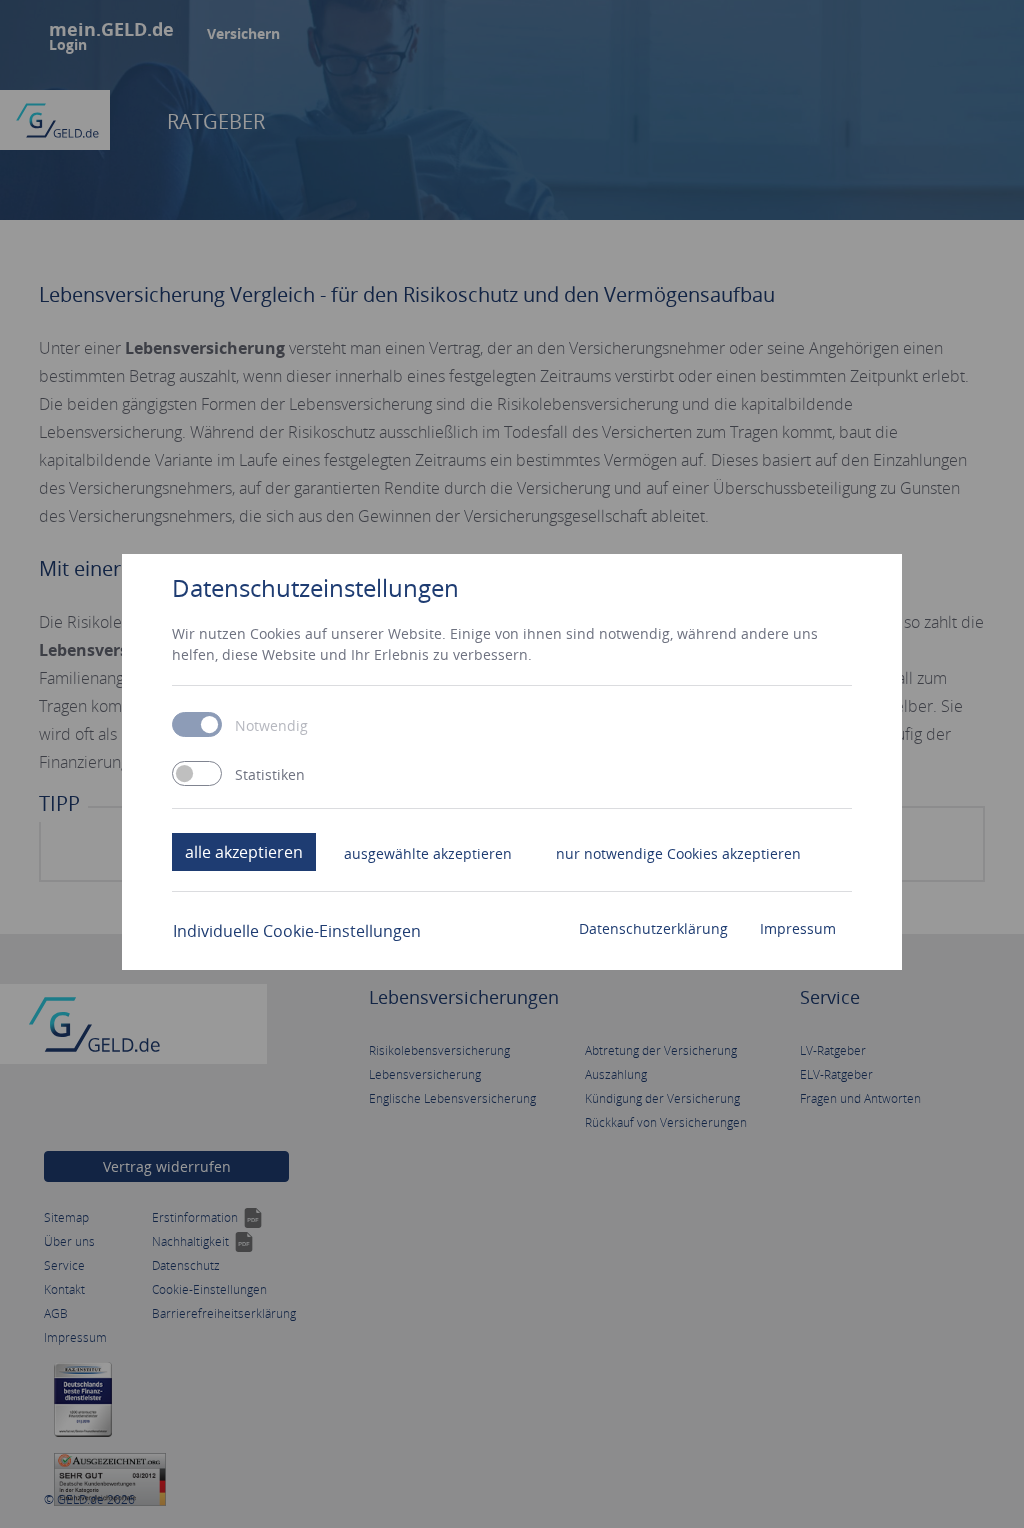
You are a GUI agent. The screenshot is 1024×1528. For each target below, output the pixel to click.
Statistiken (270, 775)
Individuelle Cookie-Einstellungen (297, 931)
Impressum (798, 928)
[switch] (197, 773)
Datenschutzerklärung (653, 928)
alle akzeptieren (244, 852)
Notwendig (271, 726)
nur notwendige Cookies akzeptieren (678, 853)
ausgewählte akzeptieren (428, 853)
